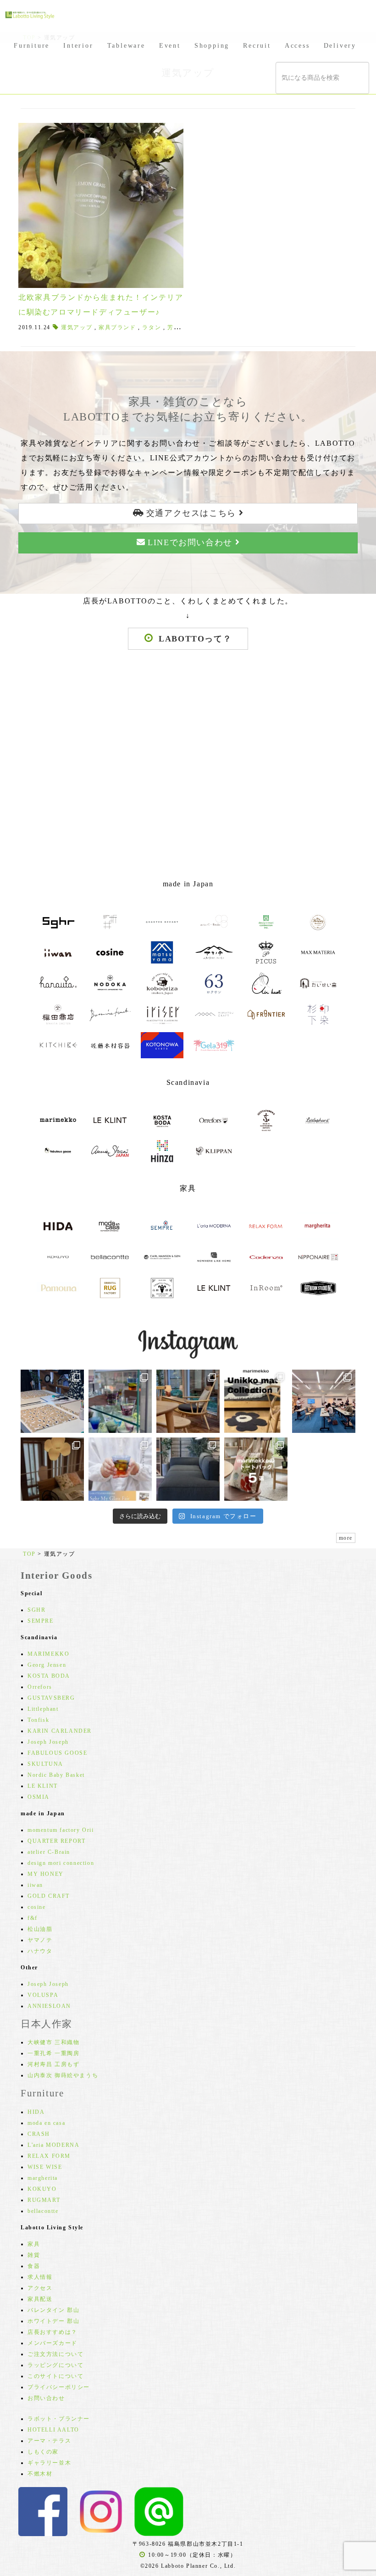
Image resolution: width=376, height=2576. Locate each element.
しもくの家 (43, 2452)
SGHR (36, 1610)
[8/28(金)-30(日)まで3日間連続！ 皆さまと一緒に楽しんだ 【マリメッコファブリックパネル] (52, 1401)
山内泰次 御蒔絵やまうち (63, 2075)
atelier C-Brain (49, 1852)
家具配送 (40, 2299)
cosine (37, 1907)
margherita (43, 2178)
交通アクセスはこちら (191, 513)
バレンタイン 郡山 (53, 2310)
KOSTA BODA (49, 1676)
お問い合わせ (46, 2398)
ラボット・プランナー (59, 2419)
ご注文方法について (55, 2354)
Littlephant (43, 1709)
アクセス (40, 2288)
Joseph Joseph (48, 1742)
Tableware (126, 46)
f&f (33, 1918)
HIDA (36, 2112)
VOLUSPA (43, 1995)
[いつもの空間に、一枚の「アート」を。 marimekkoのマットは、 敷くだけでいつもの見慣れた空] (256, 1401)
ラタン (152, 327)
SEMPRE (41, 1621)
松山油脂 (40, 1929)
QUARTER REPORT (56, 1841)
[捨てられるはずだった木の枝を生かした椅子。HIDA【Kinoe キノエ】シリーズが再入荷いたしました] (188, 1401)
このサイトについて (55, 2376)
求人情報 (40, 2277)
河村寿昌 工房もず (53, 2064)
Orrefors (40, 1687)
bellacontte (43, 2211)
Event (170, 46)
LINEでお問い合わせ (190, 542)
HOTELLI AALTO (53, 2430)
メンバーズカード (53, 2343)
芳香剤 (177, 327)
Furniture (32, 46)
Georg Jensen (47, 1665)
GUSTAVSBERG (51, 1698)
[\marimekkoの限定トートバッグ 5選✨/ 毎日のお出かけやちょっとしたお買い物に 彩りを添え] (256, 1469)
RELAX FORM (49, 2156)
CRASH (39, 2134)
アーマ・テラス (49, 2441)
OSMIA (39, 1797)
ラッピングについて (55, 2365)
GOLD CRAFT (49, 1896)
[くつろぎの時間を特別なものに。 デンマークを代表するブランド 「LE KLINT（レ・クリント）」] (52, 1469)
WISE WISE (45, 2167)
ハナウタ (40, 1951)
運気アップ (77, 327)
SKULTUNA (45, 1764)
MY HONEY (46, 1874)
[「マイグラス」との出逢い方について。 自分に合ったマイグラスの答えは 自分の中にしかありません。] (120, 1401)
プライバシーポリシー (59, 2387)
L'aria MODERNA (53, 2145)
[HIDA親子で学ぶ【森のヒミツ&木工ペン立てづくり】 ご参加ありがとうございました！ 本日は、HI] (324, 1401)
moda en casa (46, 2123)
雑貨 (34, 2255)
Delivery (340, 46)
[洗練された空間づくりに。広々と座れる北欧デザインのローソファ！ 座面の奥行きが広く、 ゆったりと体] (188, 1469)
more (346, 1538)
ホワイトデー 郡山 (53, 2321)
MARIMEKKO (48, 1654)
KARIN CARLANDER (60, 1731)
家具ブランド (117, 327)
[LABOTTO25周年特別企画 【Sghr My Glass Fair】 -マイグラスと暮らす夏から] (120, 1469)
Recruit (257, 46)
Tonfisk (38, 1720)
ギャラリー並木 (49, 2463)
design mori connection (61, 1863)
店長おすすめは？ (53, 2332)
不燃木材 (40, 2474)
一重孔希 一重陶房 (53, 2053)
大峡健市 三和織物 (53, 2042)
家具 (34, 2244)
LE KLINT (43, 1786)
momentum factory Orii (61, 1830)
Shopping (212, 46)
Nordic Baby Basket (56, 1775)
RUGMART (44, 2200)
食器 (34, 2266)
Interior (78, 46)
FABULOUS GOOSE (57, 1753)
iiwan (35, 1885)
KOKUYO (42, 2189)
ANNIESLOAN (49, 2006)
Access (297, 46)
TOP (29, 1554)
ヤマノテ (40, 1940)
